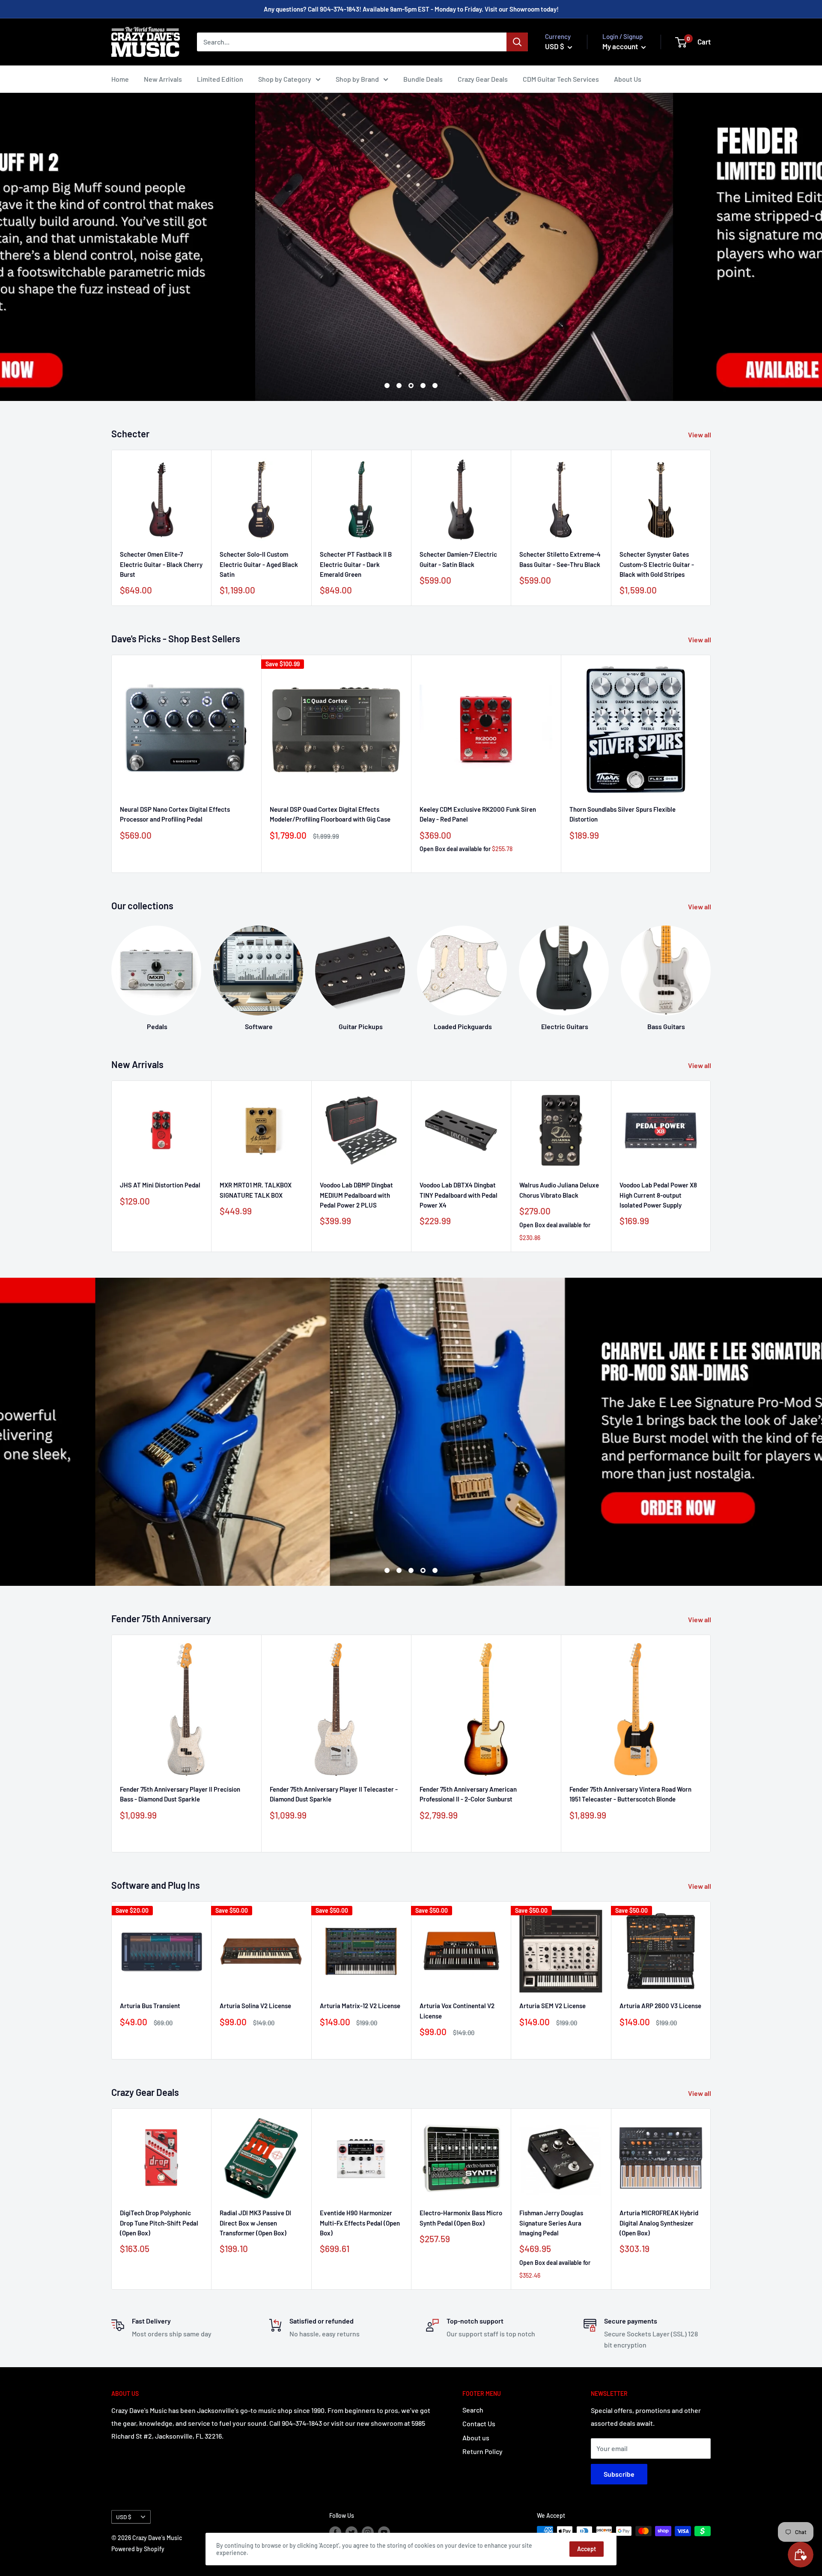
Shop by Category (285, 79)
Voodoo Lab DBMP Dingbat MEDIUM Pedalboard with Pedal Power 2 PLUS (356, 1195)
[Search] (517, 42)
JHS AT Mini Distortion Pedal (160, 1185)
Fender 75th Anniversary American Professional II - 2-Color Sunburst (468, 1794)
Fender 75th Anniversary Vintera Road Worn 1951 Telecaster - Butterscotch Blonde (630, 1794)
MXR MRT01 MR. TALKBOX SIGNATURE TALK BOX (256, 1190)
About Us (628, 79)
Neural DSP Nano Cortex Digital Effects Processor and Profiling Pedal (175, 814)
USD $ (124, 2517)
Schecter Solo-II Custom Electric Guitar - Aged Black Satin (259, 565)
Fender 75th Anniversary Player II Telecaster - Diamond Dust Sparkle (334, 1794)
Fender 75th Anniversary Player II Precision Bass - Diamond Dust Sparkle (180, 1794)
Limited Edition (220, 79)
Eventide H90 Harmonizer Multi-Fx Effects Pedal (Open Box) (360, 2223)
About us (476, 2438)
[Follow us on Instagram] (368, 2532)
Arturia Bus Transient (150, 2006)
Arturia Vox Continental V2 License (457, 2011)
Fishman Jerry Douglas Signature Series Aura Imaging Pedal (551, 2223)
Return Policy (482, 2451)
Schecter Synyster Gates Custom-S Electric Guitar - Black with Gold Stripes (657, 565)
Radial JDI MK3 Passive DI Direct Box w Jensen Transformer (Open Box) (255, 2223)
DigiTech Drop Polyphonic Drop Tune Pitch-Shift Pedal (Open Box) (159, 2223)
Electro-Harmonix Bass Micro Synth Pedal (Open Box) (461, 2218)
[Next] (710, 970)
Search (473, 2410)
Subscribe (619, 2474)
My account (621, 46)
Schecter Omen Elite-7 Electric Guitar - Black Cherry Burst (161, 565)
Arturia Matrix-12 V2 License (360, 2006)
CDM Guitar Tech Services (561, 79)
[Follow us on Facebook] (335, 2532)
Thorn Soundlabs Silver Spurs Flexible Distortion (622, 814)
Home (120, 79)
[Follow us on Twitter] (351, 2532)
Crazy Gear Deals (483, 79)
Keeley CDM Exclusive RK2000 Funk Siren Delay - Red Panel (478, 814)
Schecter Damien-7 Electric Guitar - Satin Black (458, 559)
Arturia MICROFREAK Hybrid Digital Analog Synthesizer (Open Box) (659, 2223)
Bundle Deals (423, 79)
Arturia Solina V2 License (255, 2006)
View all (700, 435)
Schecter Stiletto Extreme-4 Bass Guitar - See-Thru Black (560, 559)
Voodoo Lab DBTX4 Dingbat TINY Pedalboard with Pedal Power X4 (459, 1195)
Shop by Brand (357, 79)
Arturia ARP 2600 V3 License (660, 2006)
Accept (587, 2549)
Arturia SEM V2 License (552, 2006)
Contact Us (479, 2423)
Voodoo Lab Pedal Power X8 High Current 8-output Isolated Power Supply (658, 1195)
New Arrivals (163, 79)
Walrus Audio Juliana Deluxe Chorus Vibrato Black (559, 1190)
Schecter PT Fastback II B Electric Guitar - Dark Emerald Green (356, 565)
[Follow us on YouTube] (384, 2532)
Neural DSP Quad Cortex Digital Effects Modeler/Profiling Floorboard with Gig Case (330, 814)
